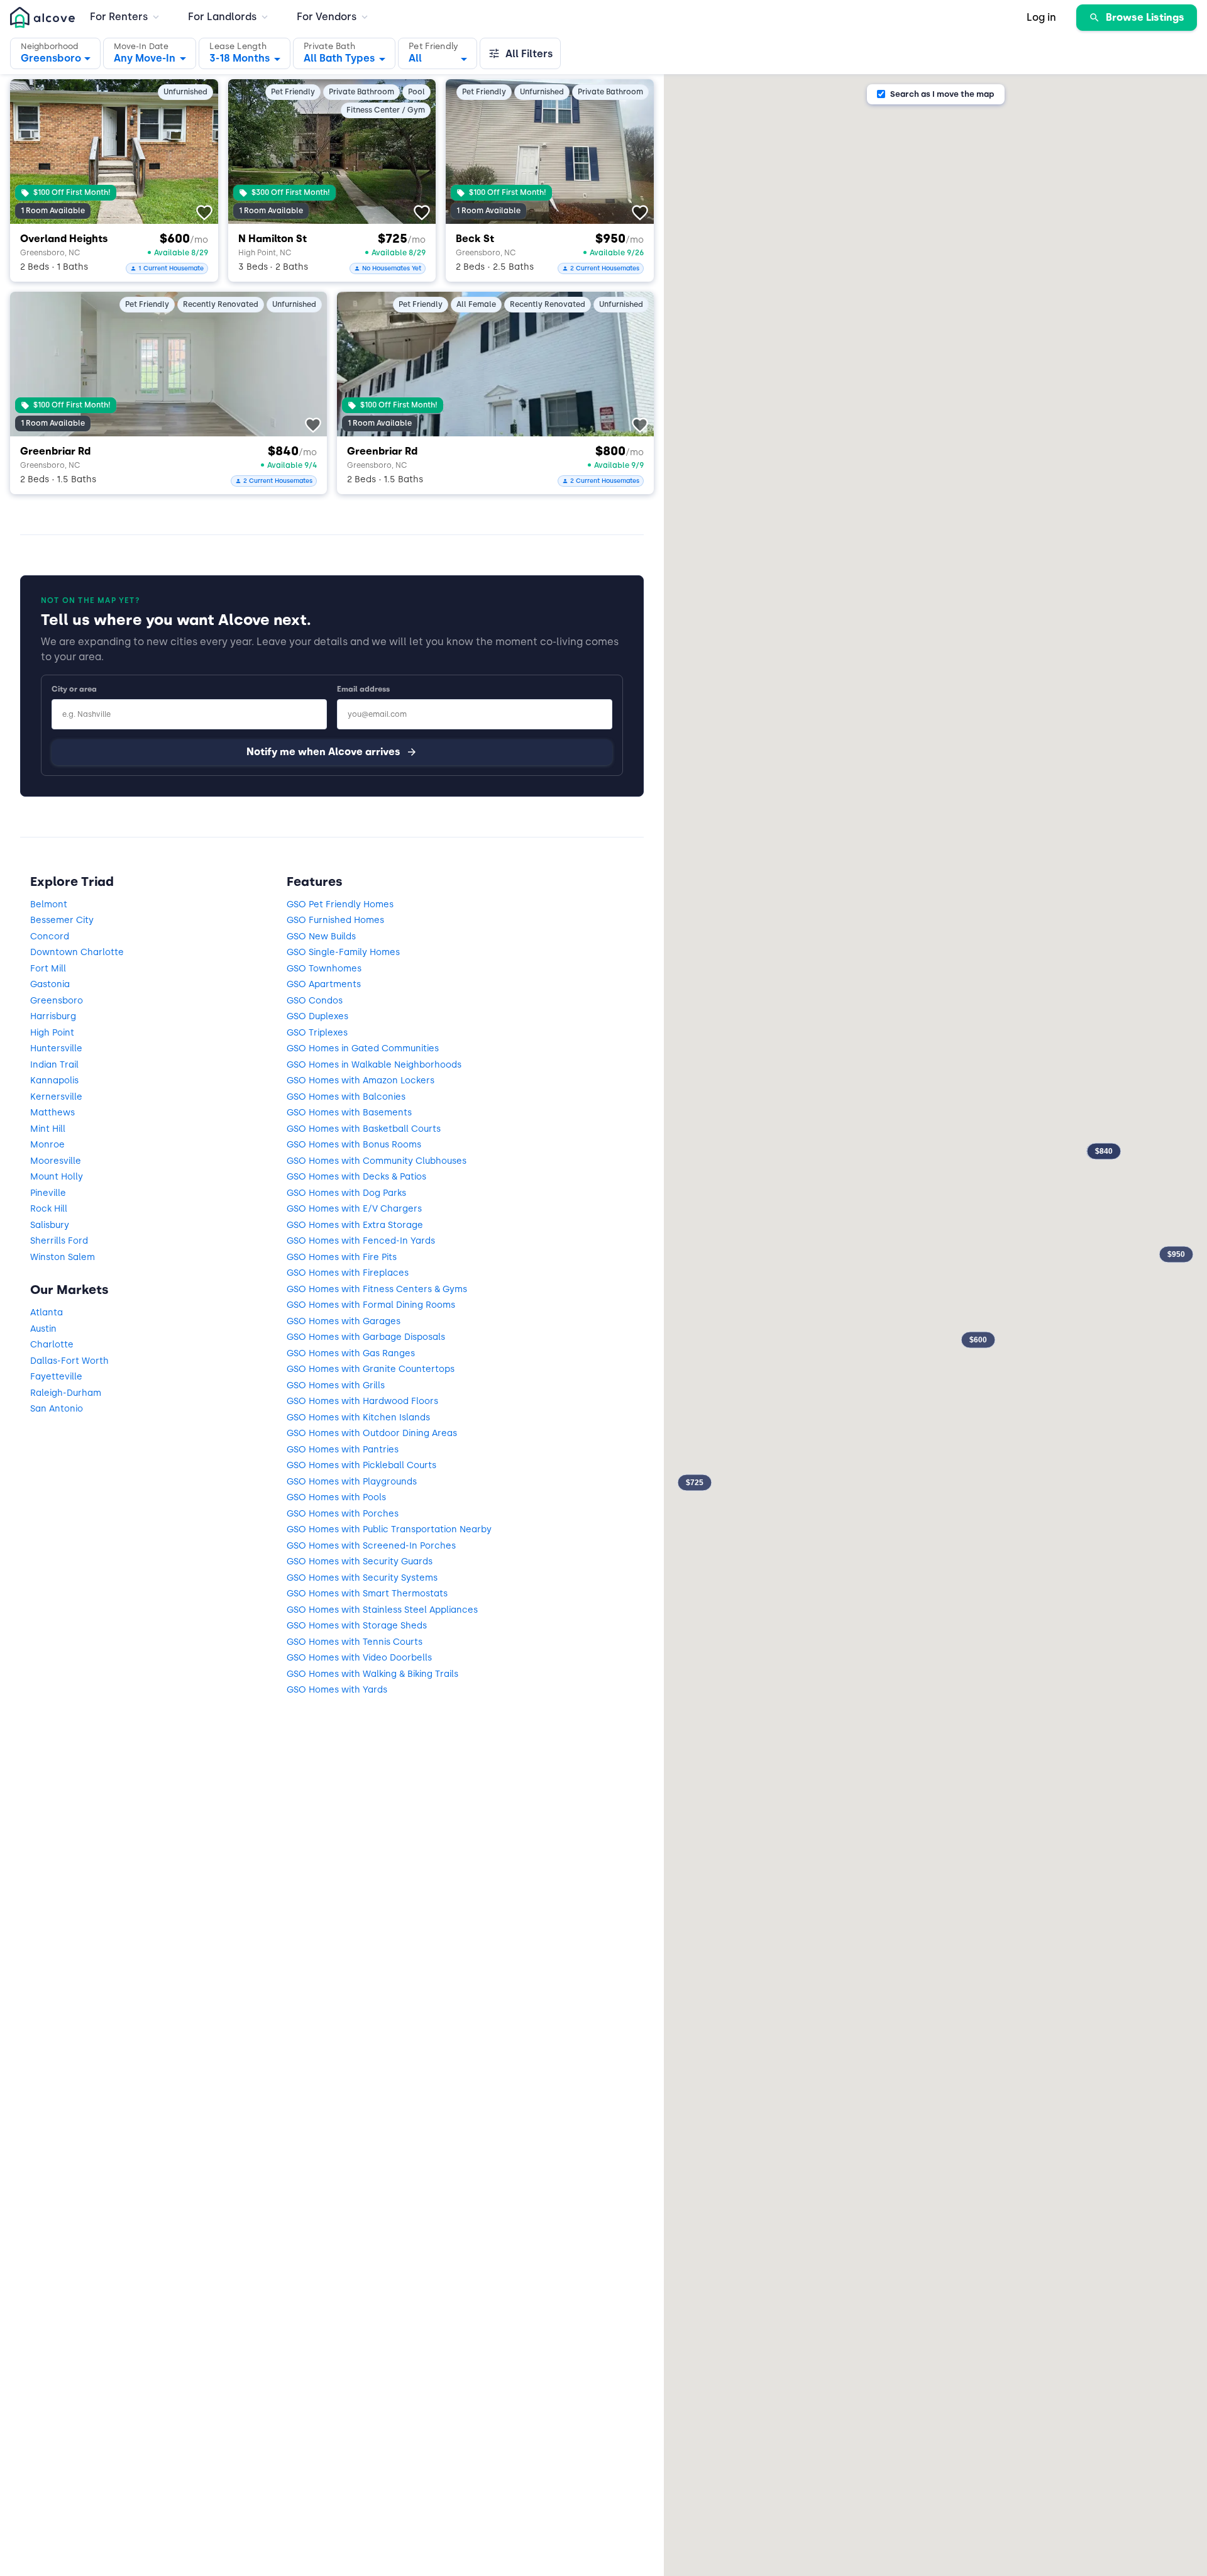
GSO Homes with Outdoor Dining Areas (372, 1433)
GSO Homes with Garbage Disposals (366, 1337)
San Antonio (57, 1409)
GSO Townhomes (324, 969)
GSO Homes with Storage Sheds (357, 1626)
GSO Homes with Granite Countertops (371, 1369)
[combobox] (245, 55)
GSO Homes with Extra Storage (355, 1225)
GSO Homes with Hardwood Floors (362, 1401)
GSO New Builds (321, 937)
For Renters (119, 17)
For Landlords (222, 17)
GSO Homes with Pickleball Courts (361, 1465)
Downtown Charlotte (77, 952)
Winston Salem (63, 1257)
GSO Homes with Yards (337, 1690)
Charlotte (52, 1345)
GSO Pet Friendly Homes (340, 904)
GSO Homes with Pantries (343, 1450)
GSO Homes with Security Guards (360, 1562)
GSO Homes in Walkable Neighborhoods (374, 1065)
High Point (52, 1033)
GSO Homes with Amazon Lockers (361, 1081)
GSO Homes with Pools (336, 1497)
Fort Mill (48, 969)
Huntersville (56, 1048)
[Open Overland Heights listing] (114, 152)
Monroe (47, 1145)
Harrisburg (53, 1016)
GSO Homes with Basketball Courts (364, 1129)
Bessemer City (62, 920)
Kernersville (56, 1097)
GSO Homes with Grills (336, 1385)
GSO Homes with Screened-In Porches (371, 1546)
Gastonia (50, 984)
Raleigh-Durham (66, 1393)
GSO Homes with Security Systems (362, 1578)
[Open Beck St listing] (550, 152)
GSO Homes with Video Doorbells (359, 1658)
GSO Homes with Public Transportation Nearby (389, 1529)
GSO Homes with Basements (349, 1113)
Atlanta (47, 1313)
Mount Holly (57, 1177)
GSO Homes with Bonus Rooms (354, 1145)
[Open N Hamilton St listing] (332, 152)
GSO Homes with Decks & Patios (356, 1177)
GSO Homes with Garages (344, 1321)
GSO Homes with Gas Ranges (351, 1353)
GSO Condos (315, 1001)
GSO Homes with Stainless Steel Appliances (382, 1610)
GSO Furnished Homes (335, 920)
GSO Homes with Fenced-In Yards (361, 1241)
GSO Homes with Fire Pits (342, 1257)
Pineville (48, 1193)
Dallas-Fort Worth (69, 1361)
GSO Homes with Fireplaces (348, 1273)
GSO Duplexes (317, 1016)
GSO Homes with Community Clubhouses (377, 1161)
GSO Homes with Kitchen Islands (358, 1418)
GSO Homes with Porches (343, 1514)
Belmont (49, 904)
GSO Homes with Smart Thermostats (367, 1594)
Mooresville (56, 1161)
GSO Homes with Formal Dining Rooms (371, 1305)
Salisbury (50, 1225)
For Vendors (327, 17)
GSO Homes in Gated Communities (363, 1048)
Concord (50, 937)
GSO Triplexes (317, 1033)
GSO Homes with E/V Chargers (354, 1209)
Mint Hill (48, 1129)
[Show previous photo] (31, 148)
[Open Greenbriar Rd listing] (168, 364)
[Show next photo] (197, 148)
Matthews (52, 1113)
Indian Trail (54, 1065)
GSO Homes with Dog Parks (346, 1193)
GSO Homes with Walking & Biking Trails (372, 1674)
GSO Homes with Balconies (346, 1097)
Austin (43, 1329)
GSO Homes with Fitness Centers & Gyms (377, 1289)
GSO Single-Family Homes (343, 952)
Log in (1041, 17)
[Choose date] (150, 53)
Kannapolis (54, 1081)
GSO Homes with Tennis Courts (355, 1642)
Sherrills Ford (59, 1241)
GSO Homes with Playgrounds (352, 1482)
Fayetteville (56, 1377)
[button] (55, 53)
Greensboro (57, 1001)
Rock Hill (49, 1209)
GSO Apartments (324, 984)
